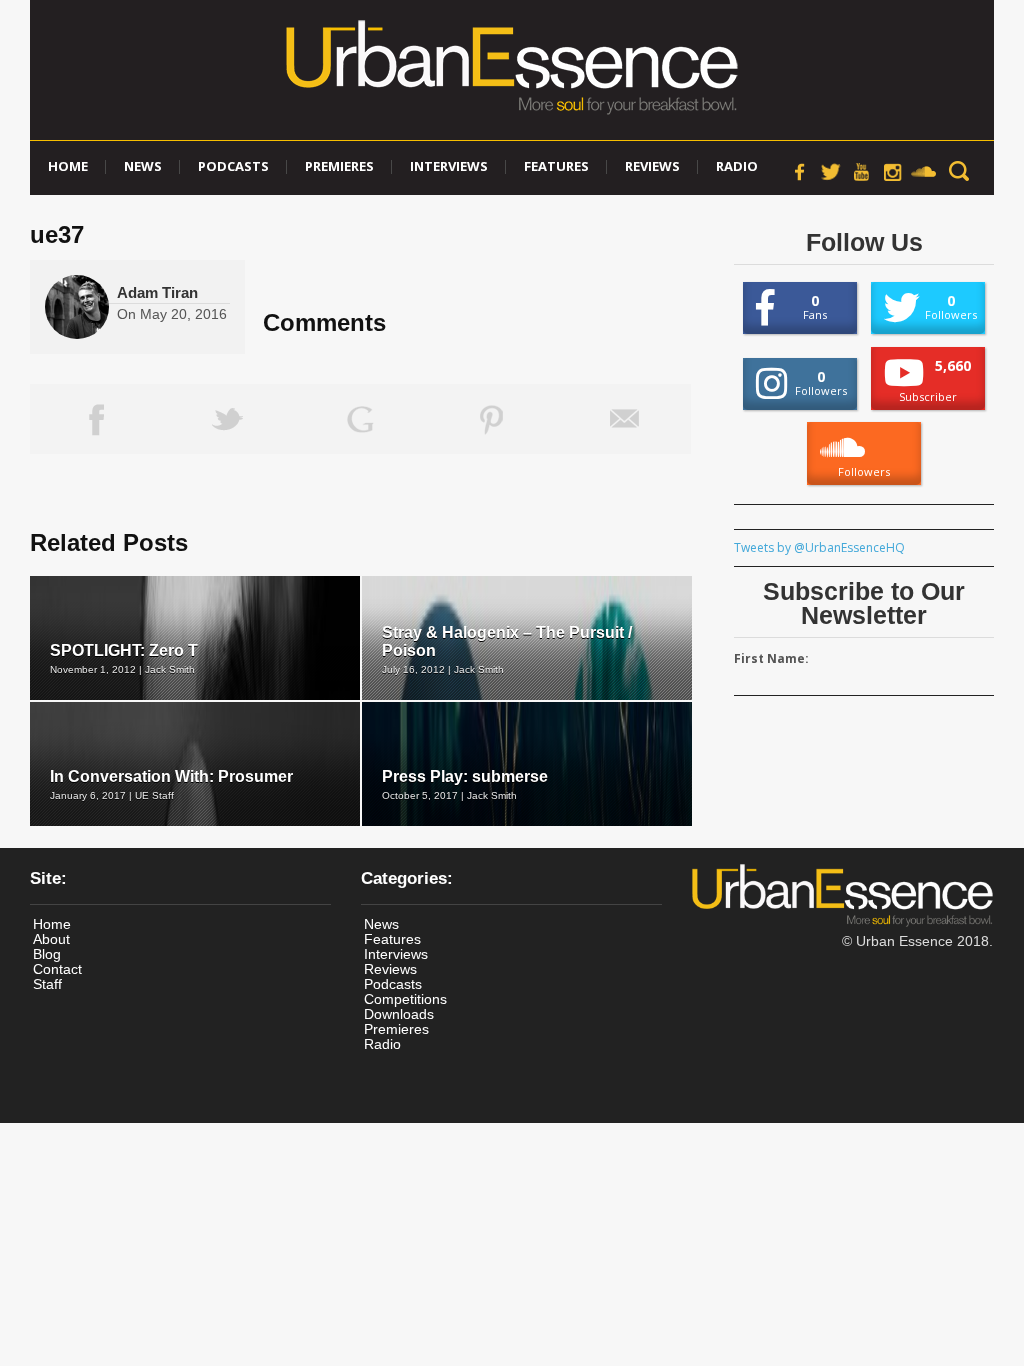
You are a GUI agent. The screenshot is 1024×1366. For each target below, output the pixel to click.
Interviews (449, 166)
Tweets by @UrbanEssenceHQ (819, 547)
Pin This (492, 419)
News (143, 166)
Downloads (399, 1014)
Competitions (405, 999)
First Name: (771, 658)
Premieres (339, 166)
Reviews (652, 166)
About (51, 939)
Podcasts (233, 166)
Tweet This (228, 419)
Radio (737, 166)
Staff (47, 984)
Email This (625, 419)
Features (556, 166)
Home (68, 166)
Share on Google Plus (360, 419)
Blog (47, 954)
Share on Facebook (96, 419)
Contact (57, 969)
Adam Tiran (157, 292)
